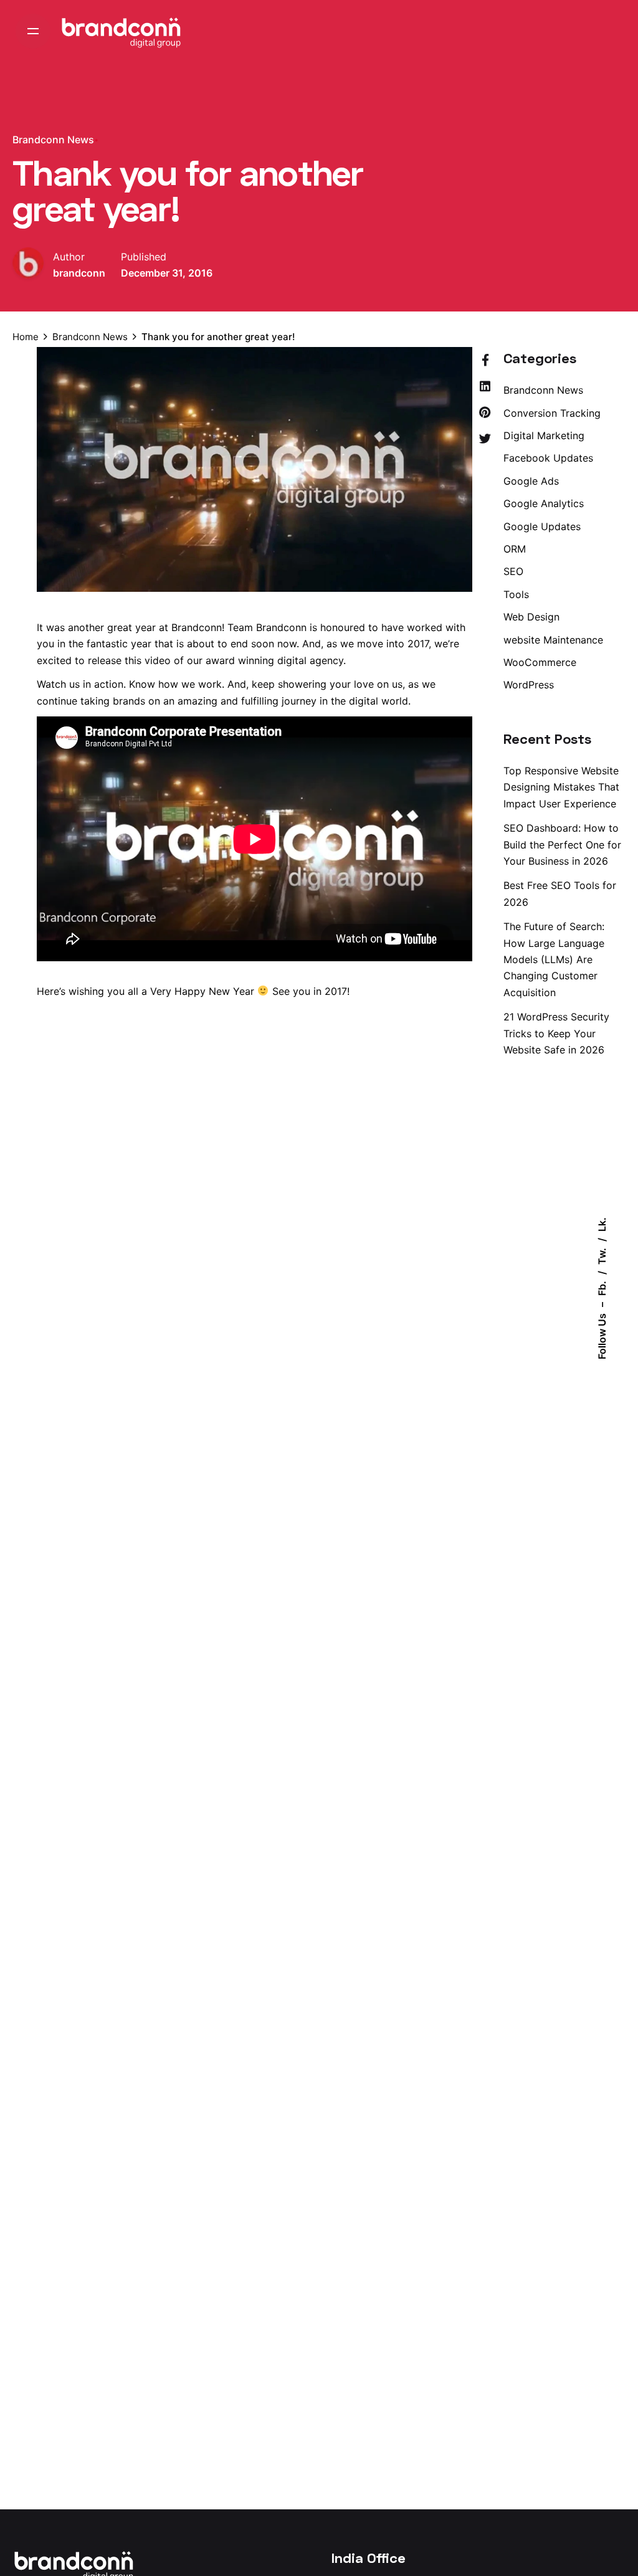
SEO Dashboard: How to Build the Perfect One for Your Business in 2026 (562, 844)
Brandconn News (53, 140)
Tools (516, 594)
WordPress (529, 685)
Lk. (602, 1224)
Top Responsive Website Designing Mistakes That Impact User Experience (561, 787)
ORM (515, 549)
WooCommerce (540, 662)
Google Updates (542, 526)
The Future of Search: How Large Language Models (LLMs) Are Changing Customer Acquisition (554, 959)
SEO (513, 571)
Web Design (531, 617)
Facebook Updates (548, 458)
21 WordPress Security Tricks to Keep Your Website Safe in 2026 (556, 1033)
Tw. (602, 1256)
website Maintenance (553, 640)
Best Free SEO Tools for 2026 (560, 893)
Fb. (602, 1288)
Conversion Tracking (552, 413)
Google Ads (531, 481)
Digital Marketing (544, 435)
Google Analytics (544, 503)
